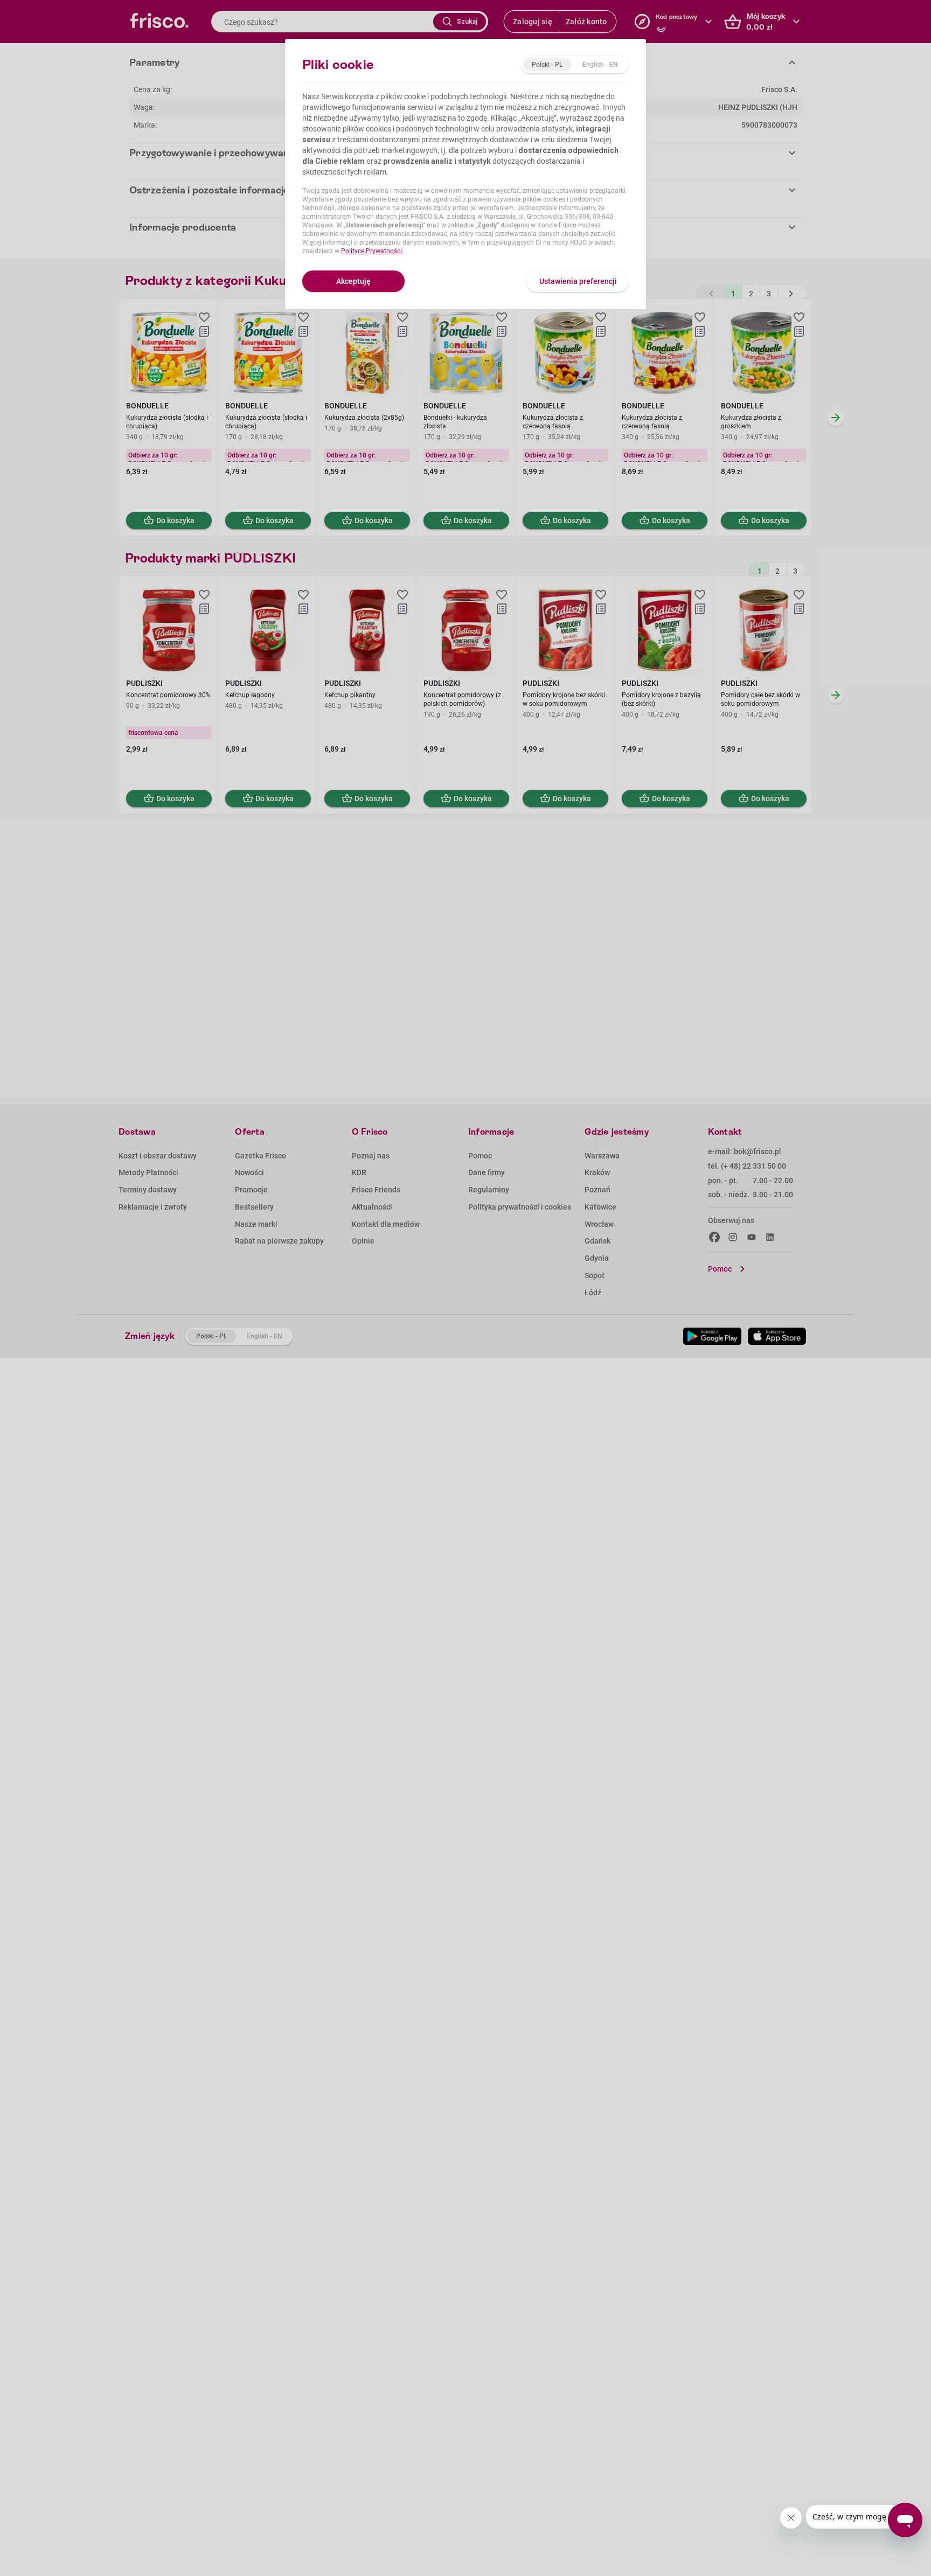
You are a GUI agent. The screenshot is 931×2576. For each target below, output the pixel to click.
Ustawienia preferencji (578, 281)
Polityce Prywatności (371, 251)
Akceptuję (353, 281)
